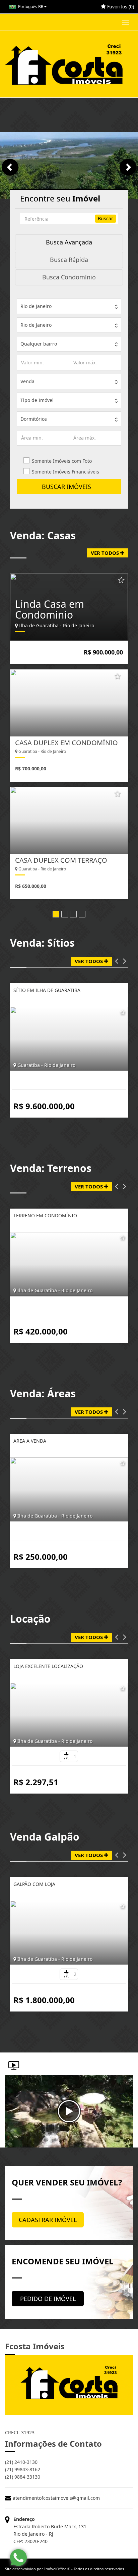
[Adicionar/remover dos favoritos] (121, 581)
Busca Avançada (69, 242)
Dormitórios (34, 419)
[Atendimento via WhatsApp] (18, 2558)
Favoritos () (120, 7)
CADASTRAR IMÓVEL (48, 2220)
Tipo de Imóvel (37, 400)
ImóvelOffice (55, 2569)
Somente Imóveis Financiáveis (65, 472)
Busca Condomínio (69, 277)
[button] (117, 961)
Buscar (106, 218)
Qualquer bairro (39, 344)
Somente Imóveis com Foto (62, 461)
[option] (69, 736)
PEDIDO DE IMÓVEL (48, 2299)
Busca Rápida (69, 260)
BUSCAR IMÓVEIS (69, 487)
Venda (27, 381)
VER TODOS (106, 553)
